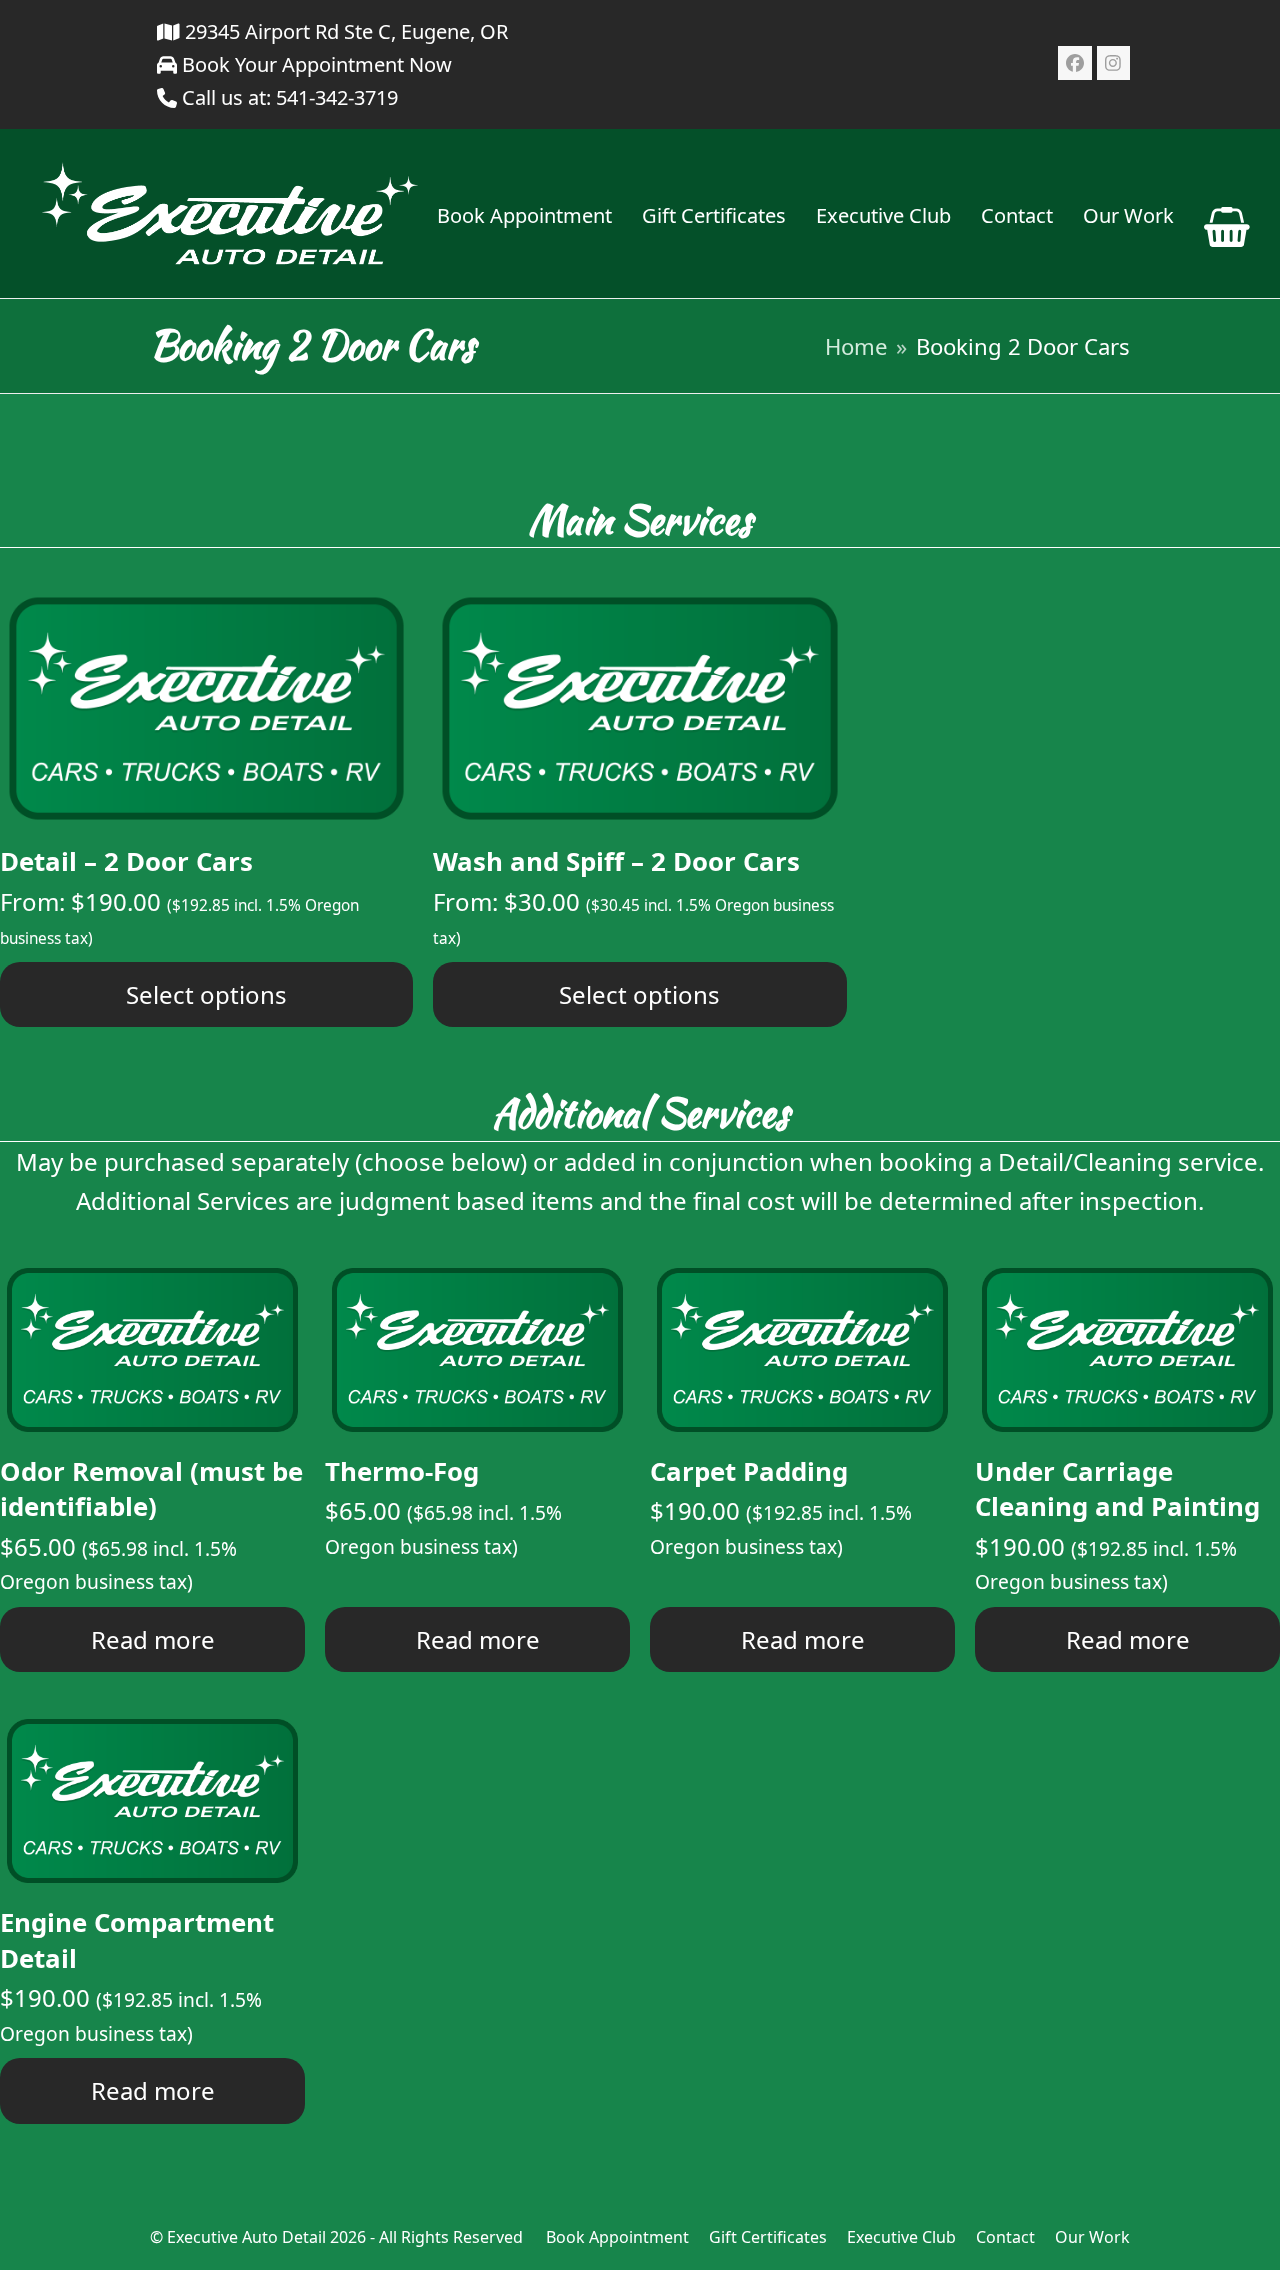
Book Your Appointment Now (314, 64)
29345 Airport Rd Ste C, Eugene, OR (344, 31)
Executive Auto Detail (246, 2237)
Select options (206, 994)
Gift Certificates (768, 2237)
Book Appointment (617, 2237)
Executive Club (901, 2237)
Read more (153, 1639)
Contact (1005, 2237)
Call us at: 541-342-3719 (290, 97)
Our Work (1092, 2237)
